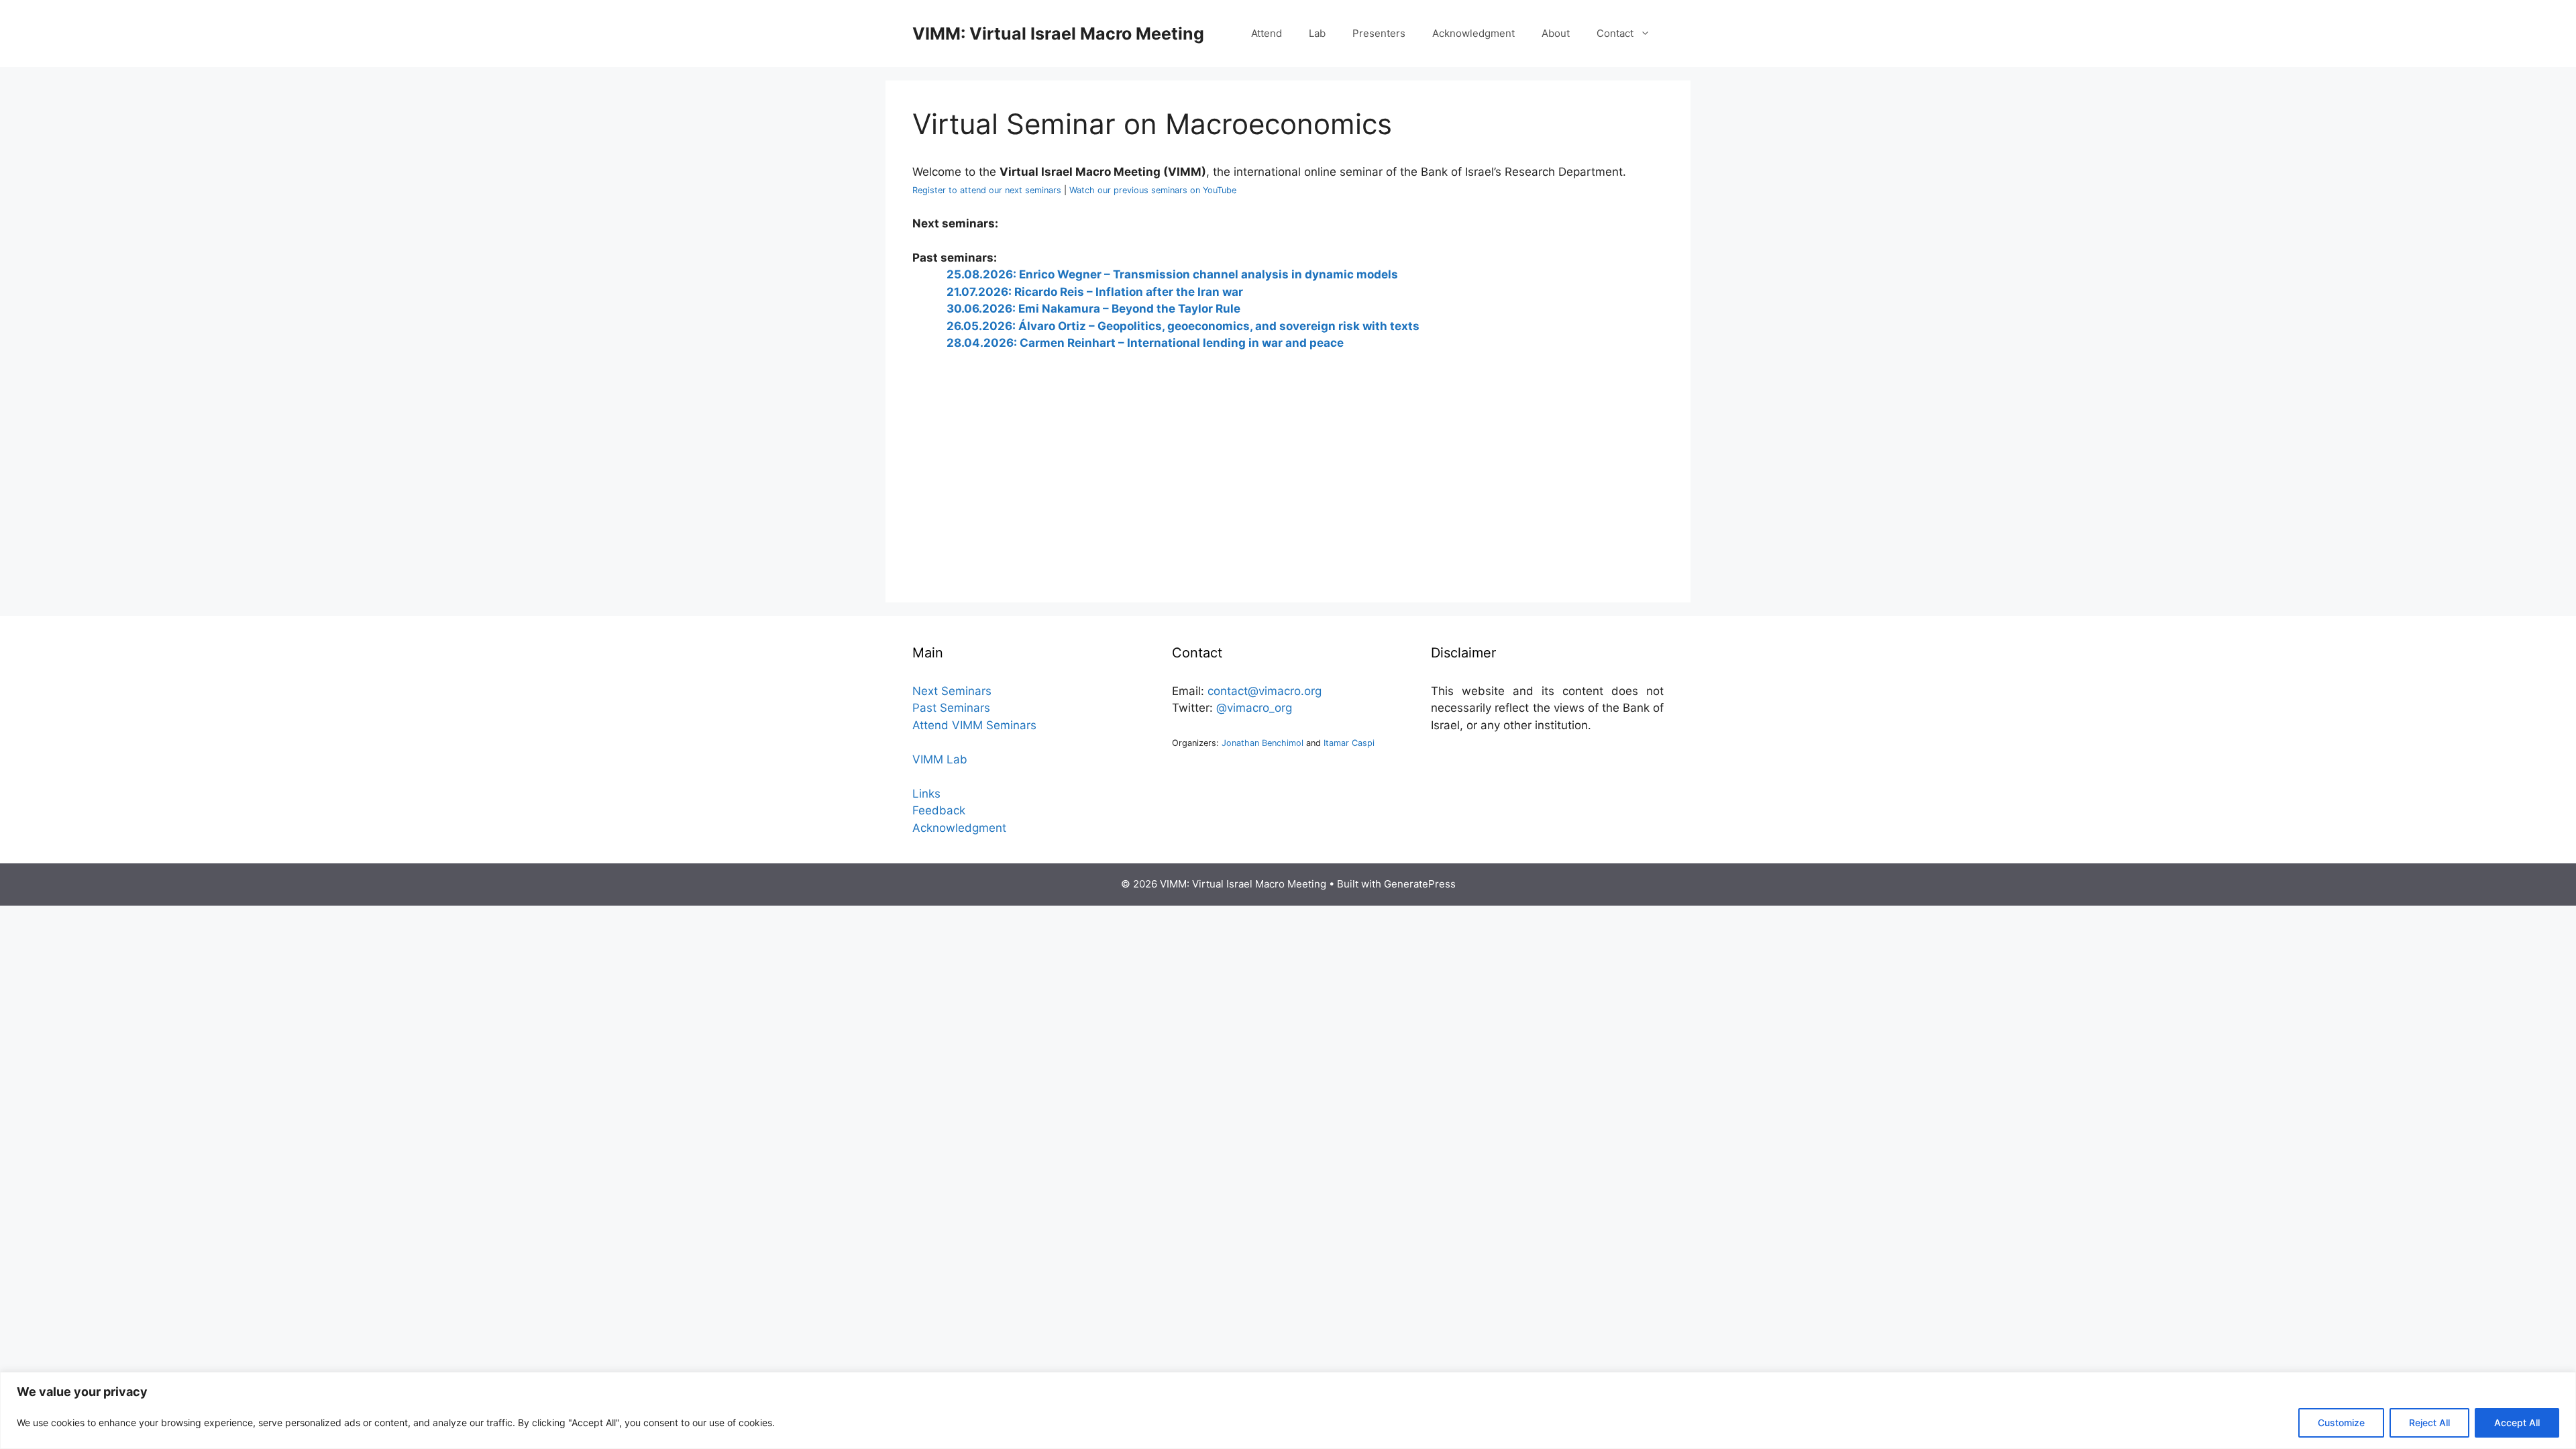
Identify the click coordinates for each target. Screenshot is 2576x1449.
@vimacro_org (1254, 708)
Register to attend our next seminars (987, 190)
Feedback (939, 810)
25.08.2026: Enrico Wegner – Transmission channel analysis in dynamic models (1172, 274)
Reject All (2429, 1423)
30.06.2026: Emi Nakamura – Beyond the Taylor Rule (1093, 309)
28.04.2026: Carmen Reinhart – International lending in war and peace (1145, 343)
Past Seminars (951, 708)
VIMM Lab (940, 759)
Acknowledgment (1473, 33)
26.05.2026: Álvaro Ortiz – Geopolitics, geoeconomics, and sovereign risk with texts (1183, 326)
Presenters (1379, 33)
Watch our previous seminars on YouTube (1153, 190)
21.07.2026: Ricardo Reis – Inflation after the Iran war (1095, 292)
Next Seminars (952, 691)
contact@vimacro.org (1265, 691)
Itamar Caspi (1349, 743)
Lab (1317, 33)
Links (926, 794)
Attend (1267, 33)
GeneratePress (1420, 884)
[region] (1288, 1410)
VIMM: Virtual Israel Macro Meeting (1058, 34)
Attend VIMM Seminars (974, 725)
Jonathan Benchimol (1263, 743)
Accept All (2517, 1423)
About (1556, 33)
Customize (2341, 1423)
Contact (1615, 33)
